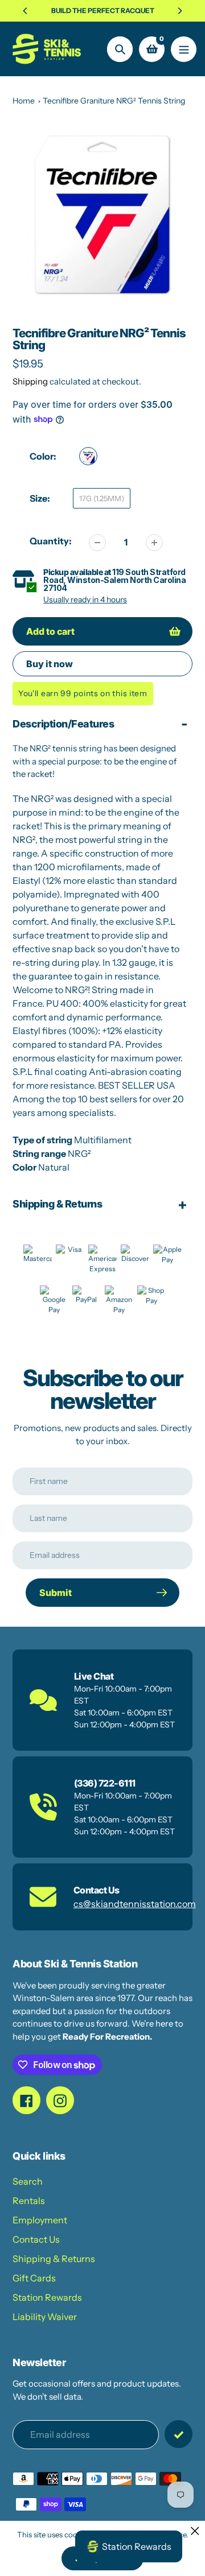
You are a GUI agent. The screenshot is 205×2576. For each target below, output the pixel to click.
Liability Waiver (45, 2317)
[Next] (179, 11)
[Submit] (179, 2434)
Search (28, 2181)
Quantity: (51, 541)
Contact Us (36, 2239)
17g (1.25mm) (102, 498)
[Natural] (88, 456)
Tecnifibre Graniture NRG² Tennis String (114, 101)
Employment (40, 2220)
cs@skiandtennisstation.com (135, 1904)
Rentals (29, 2201)
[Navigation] (184, 49)
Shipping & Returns (54, 2259)
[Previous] (26, 11)
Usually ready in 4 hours (85, 599)
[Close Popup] (195, 2531)
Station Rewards (47, 2297)
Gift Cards (34, 2278)
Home (24, 101)
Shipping (30, 381)
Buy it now (50, 664)
